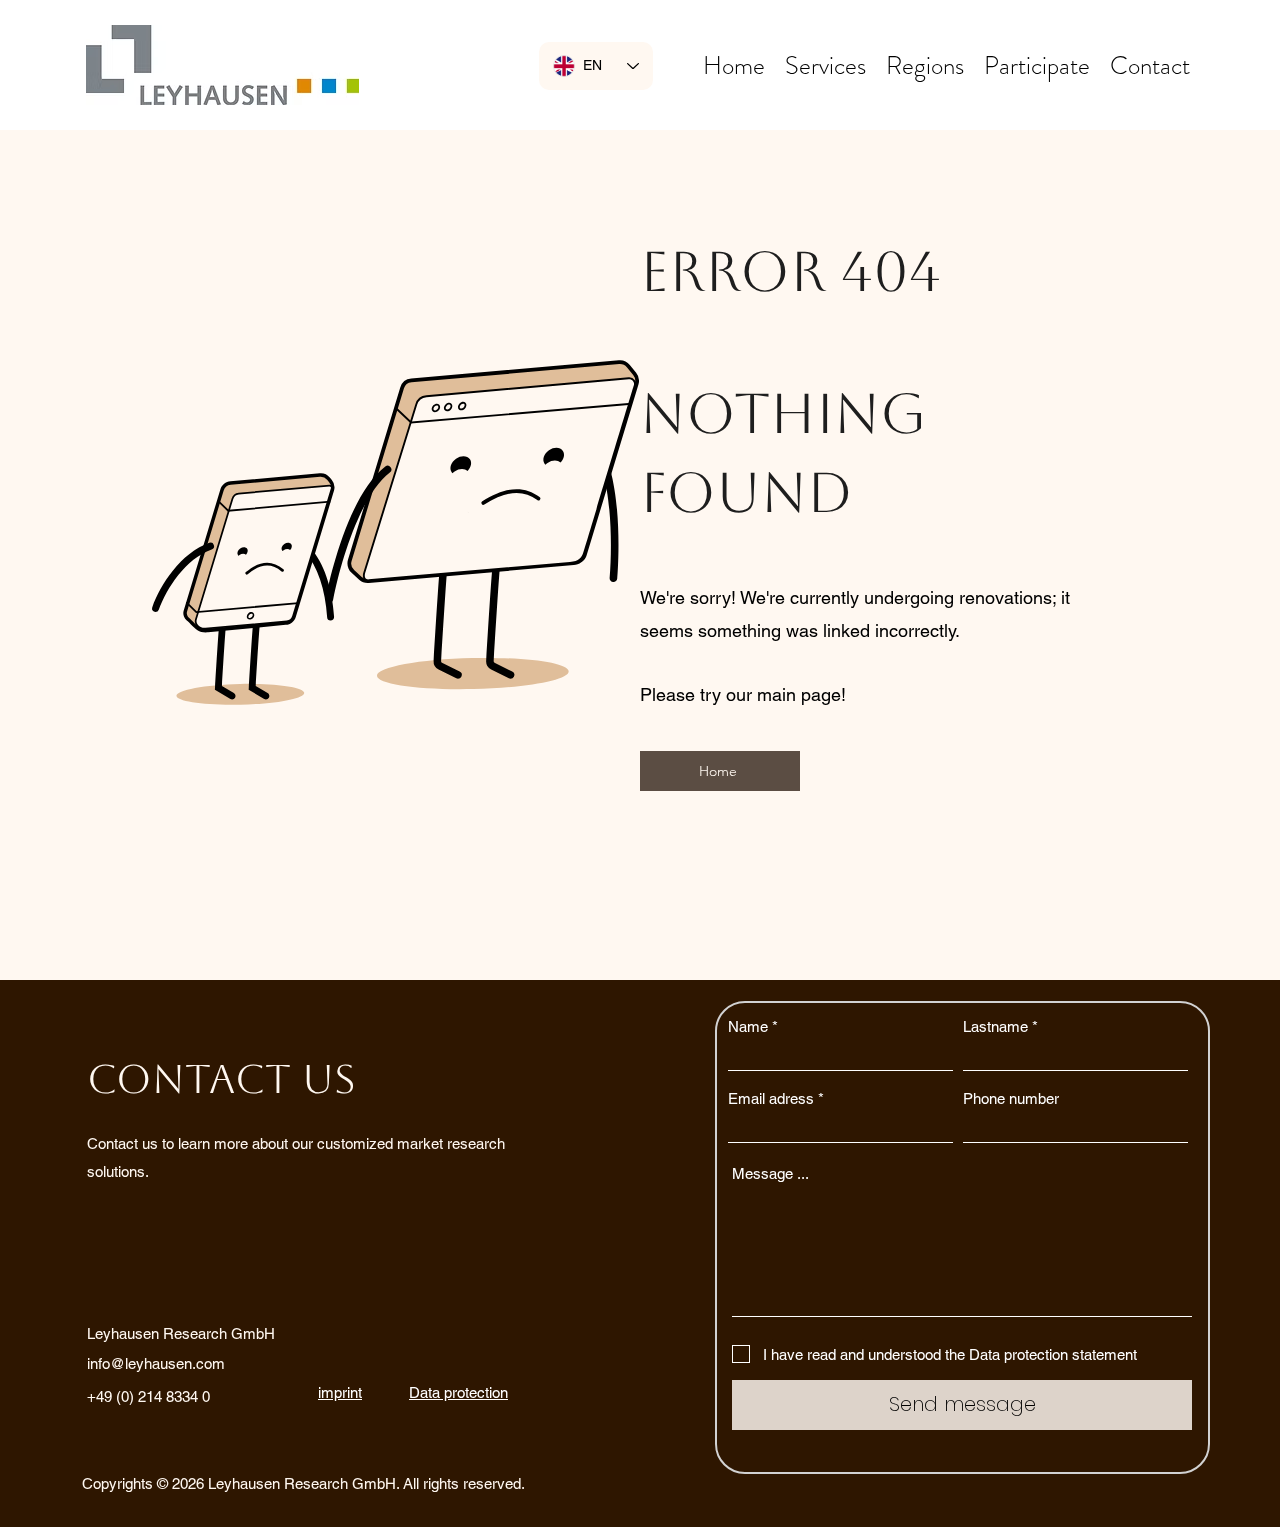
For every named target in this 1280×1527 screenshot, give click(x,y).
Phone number (1011, 1098)
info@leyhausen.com (156, 1363)
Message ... (770, 1173)
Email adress (771, 1098)
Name (748, 1026)
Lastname (995, 1026)
